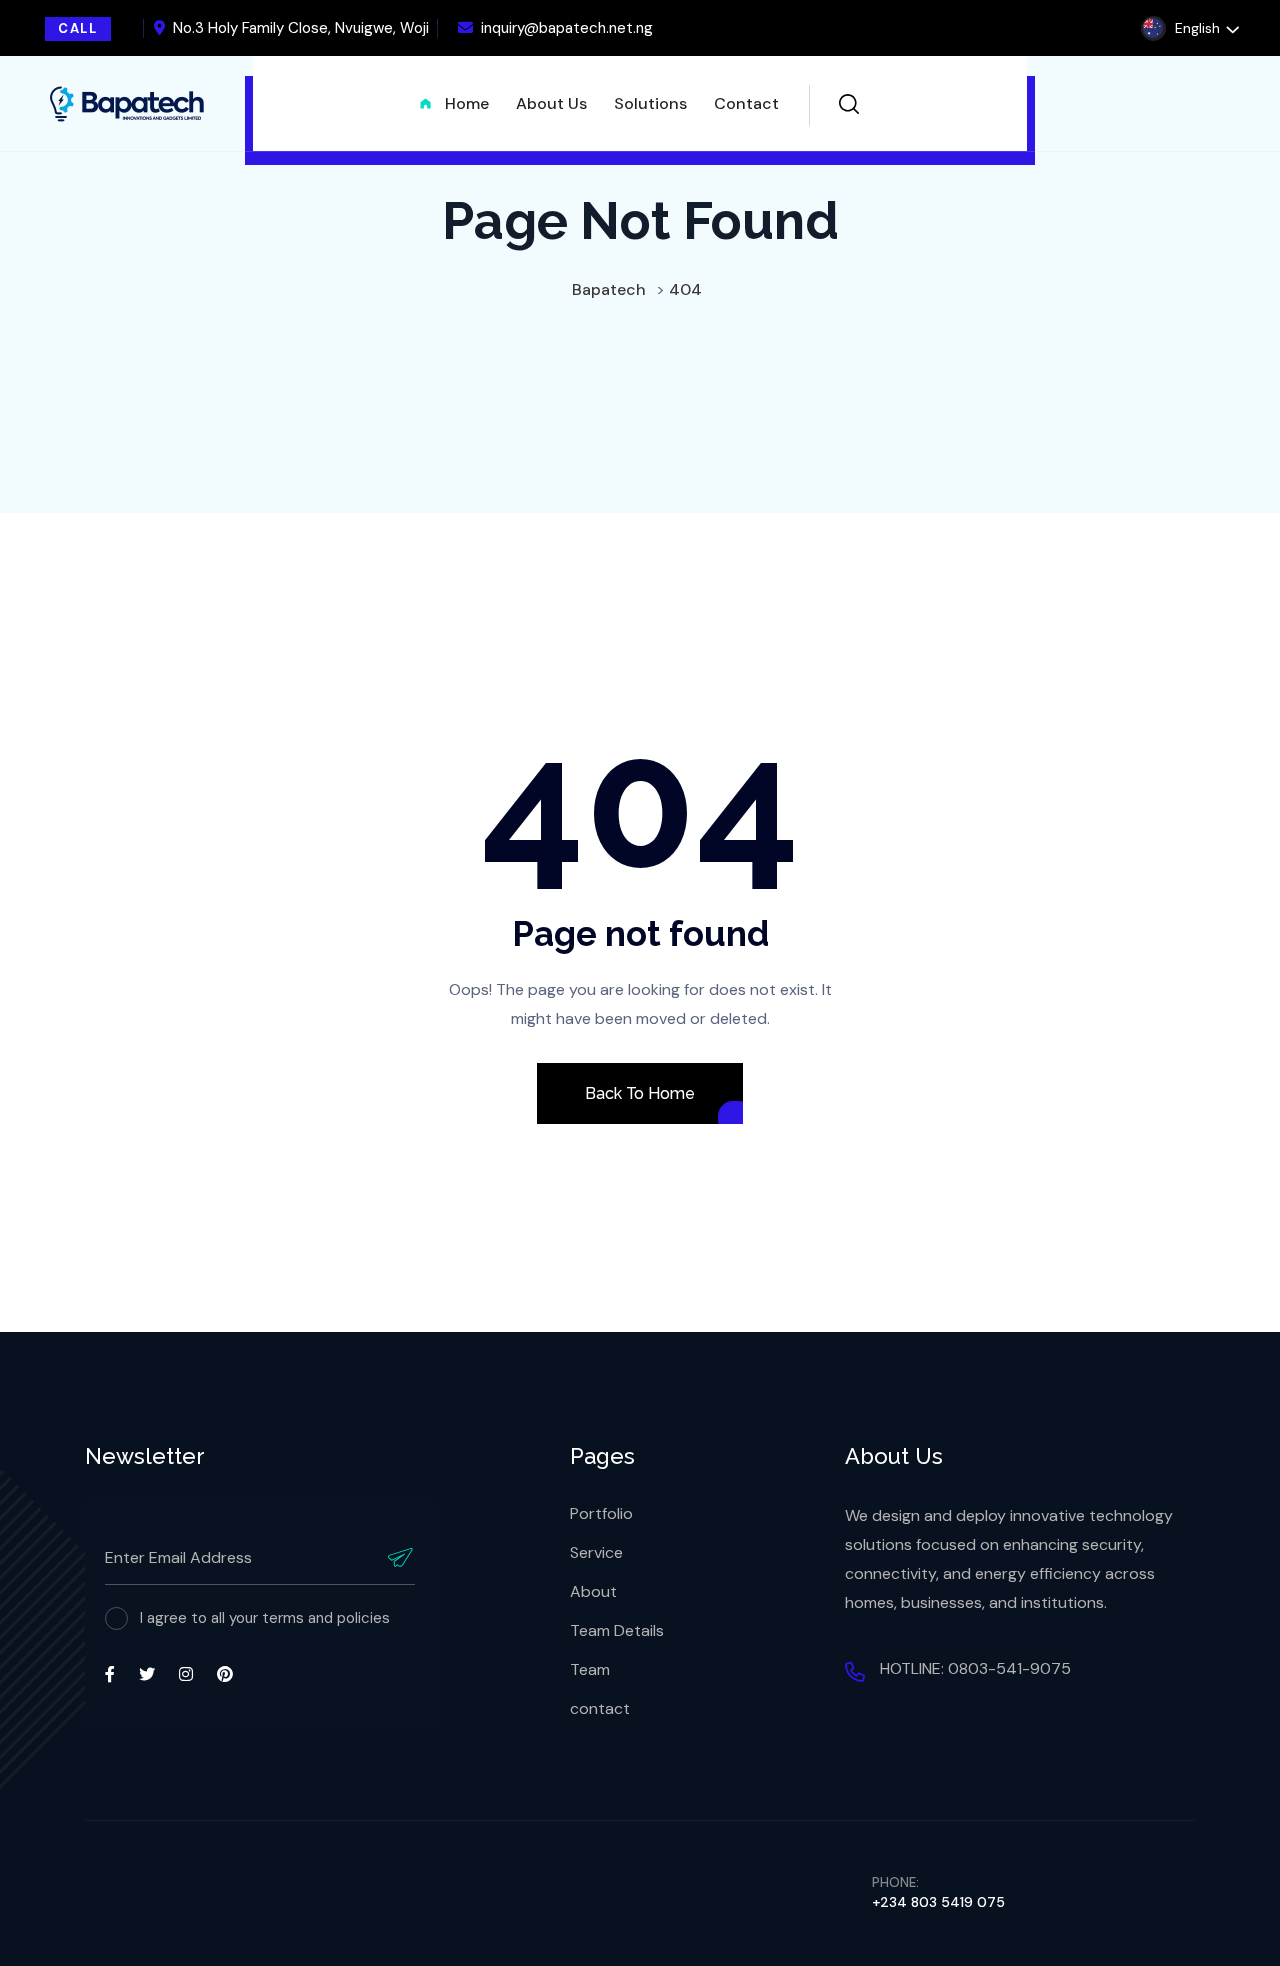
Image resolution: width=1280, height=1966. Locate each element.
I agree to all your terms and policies (265, 1618)
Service (596, 1552)
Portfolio (601, 1513)
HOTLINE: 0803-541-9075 (975, 1668)
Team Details (617, 1630)
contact (600, 1708)
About (593, 1591)
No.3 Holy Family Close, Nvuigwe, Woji (301, 28)
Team (590, 1669)
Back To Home (639, 1093)
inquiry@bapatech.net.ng (567, 28)
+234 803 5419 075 (938, 1902)
